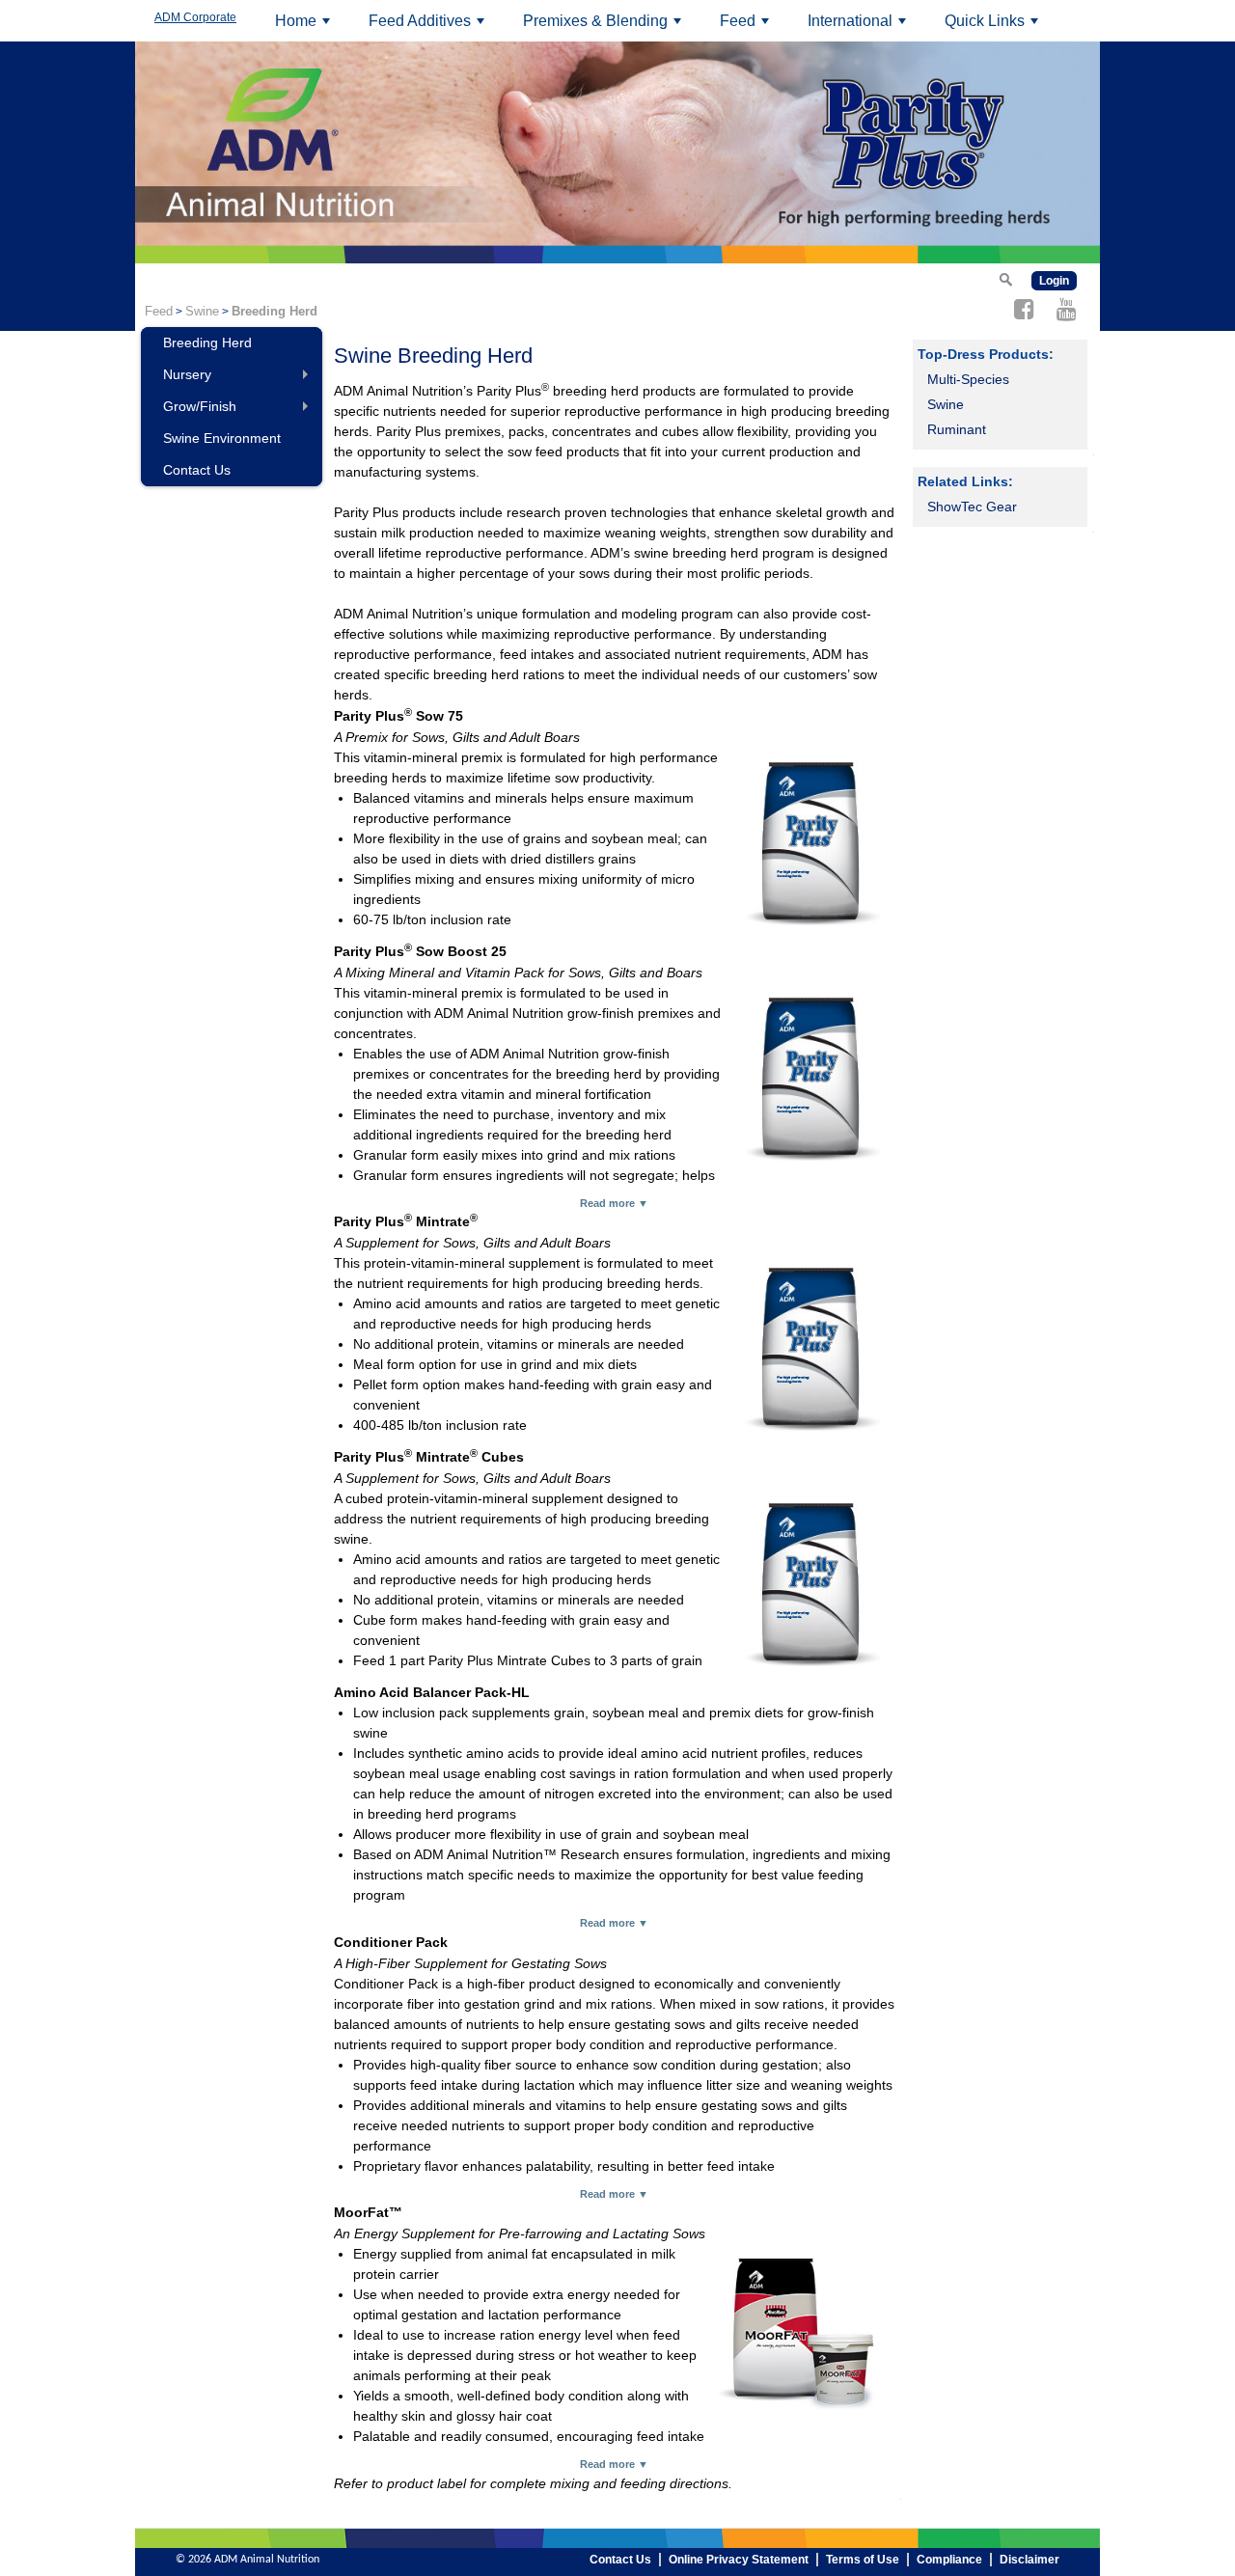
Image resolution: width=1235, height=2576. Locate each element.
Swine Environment (222, 438)
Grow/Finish (240, 411)
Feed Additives (429, 27)
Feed (747, 27)
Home (305, 27)
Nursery (240, 379)
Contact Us (197, 470)
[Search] (1005, 279)
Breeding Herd (207, 343)
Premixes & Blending (605, 27)
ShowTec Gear (972, 507)
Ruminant (957, 429)
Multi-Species (968, 379)
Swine (202, 311)
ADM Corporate (195, 17)
